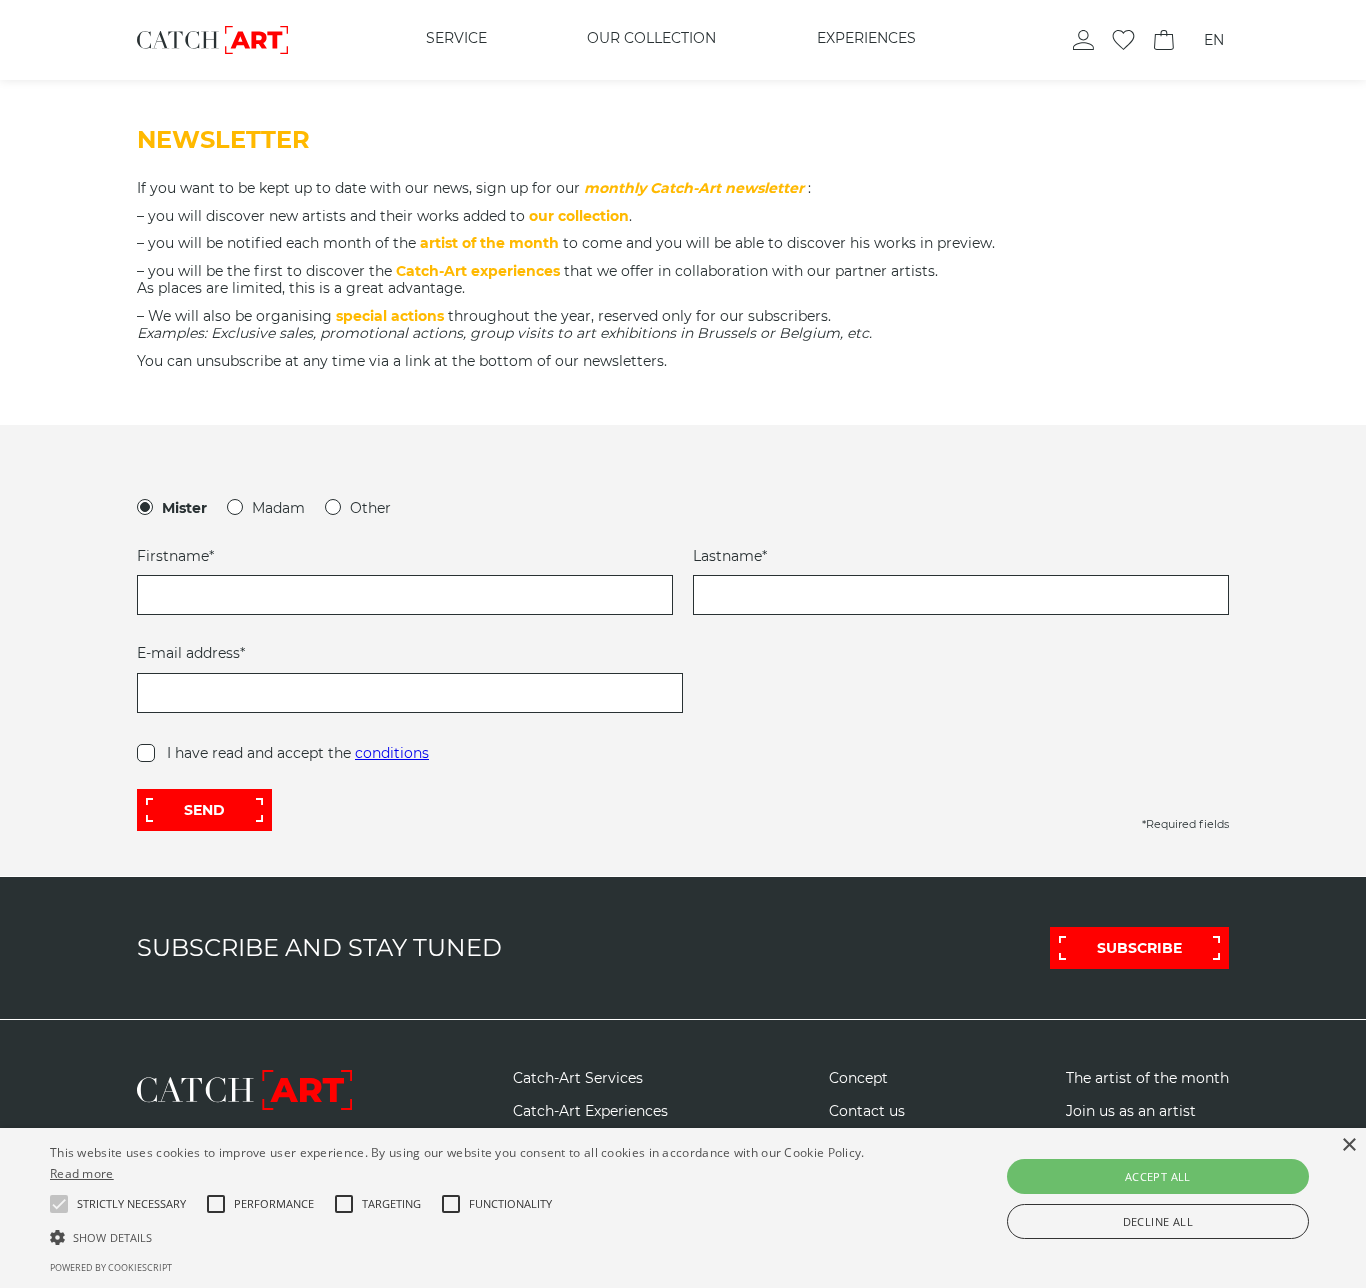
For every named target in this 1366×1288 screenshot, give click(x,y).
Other (370, 508)
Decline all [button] (1158, 1221)
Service (456, 38)
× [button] (1348, 1145)
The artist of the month (1147, 1078)
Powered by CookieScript (111, 1267)
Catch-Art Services (578, 1078)
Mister (184, 508)
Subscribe (1139, 948)
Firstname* (175, 556)
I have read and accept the (298, 753)
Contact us (867, 1111)
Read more (82, 1173)
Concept (858, 1078)
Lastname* (730, 556)
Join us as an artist (1131, 1111)
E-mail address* (191, 653)
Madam (278, 508)
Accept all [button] (1158, 1176)
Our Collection (651, 38)
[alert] (683, 1208)
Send (204, 810)
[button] (131, 1204)
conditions (392, 753)
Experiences (866, 38)
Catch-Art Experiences (590, 1111)
